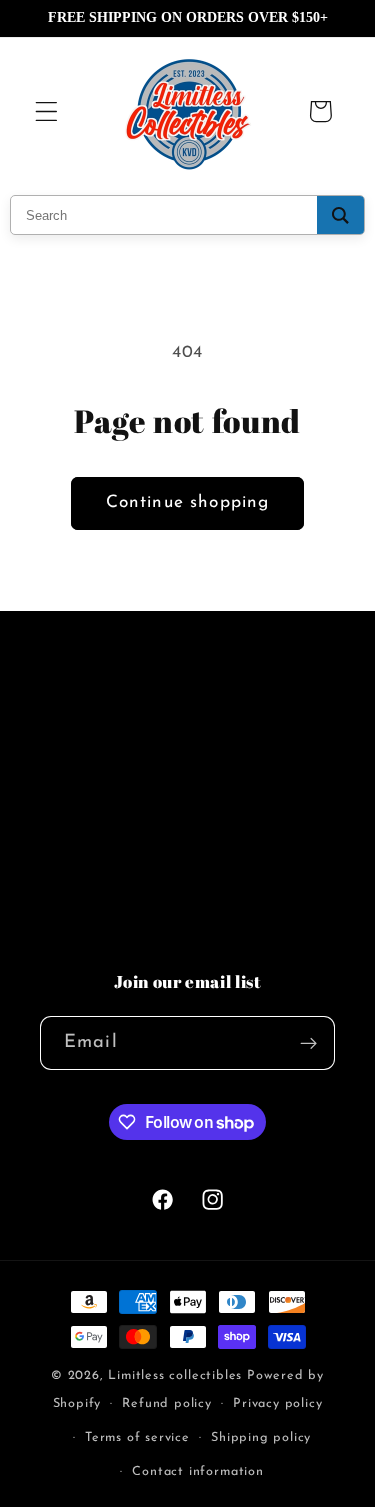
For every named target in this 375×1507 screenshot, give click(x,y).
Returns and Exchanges (133, 895)
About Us (77, 744)
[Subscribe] (308, 1043)
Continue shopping (188, 502)
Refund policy (166, 1404)
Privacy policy (277, 1404)
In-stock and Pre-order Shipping (166, 845)
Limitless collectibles (177, 1376)
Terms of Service (103, 945)
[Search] (340, 215)
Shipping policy (261, 1438)
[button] (46, 111)
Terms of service (137, 1438)
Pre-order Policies (109, 795)
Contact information (197, 1472)
